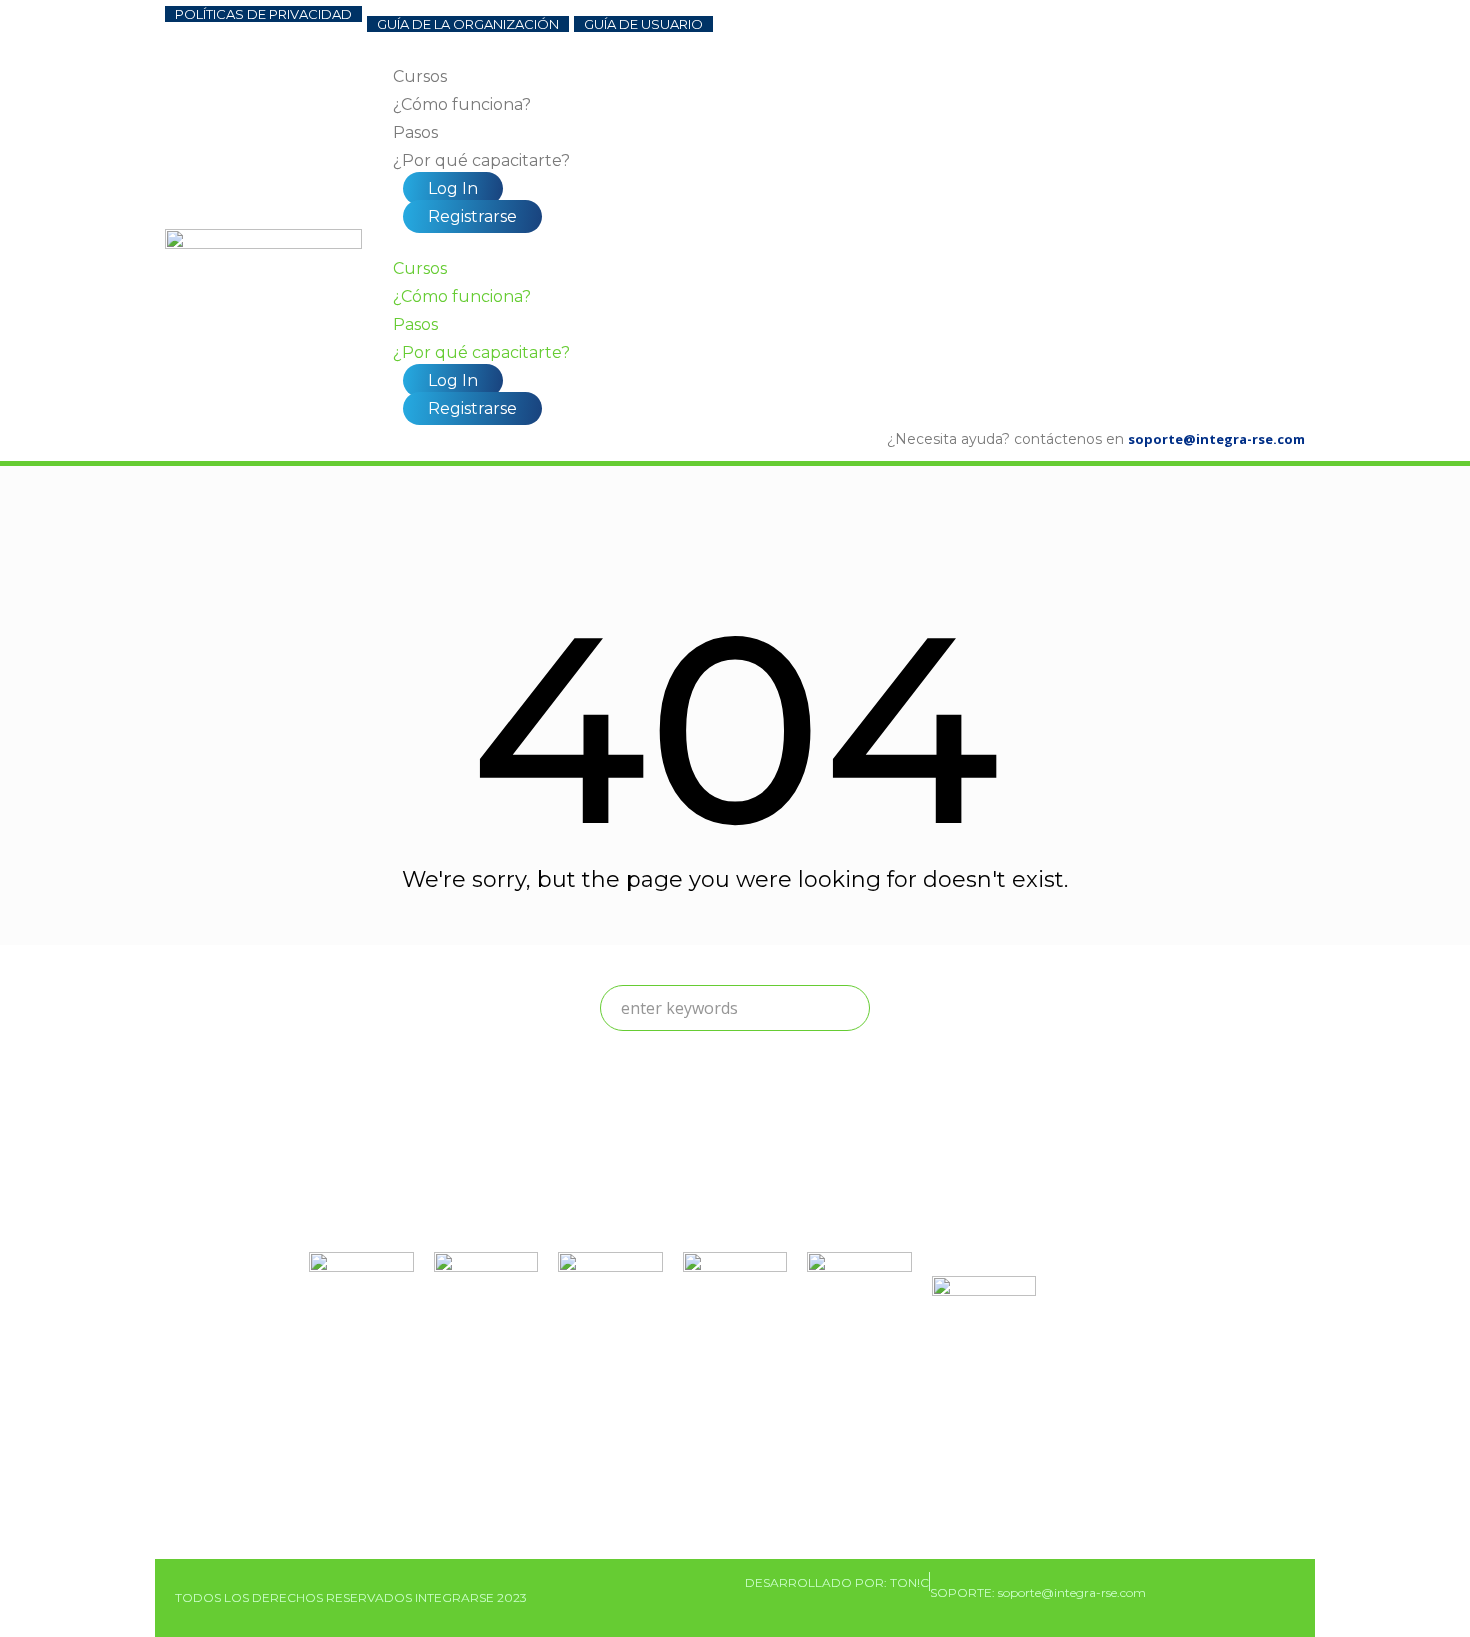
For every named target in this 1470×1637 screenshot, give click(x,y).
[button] (849, 243)
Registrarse (472, 216)
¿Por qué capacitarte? (481, 160)
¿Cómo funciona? (462, 104)
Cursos (420, 76)
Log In (453, 188)
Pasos (415, 132)
